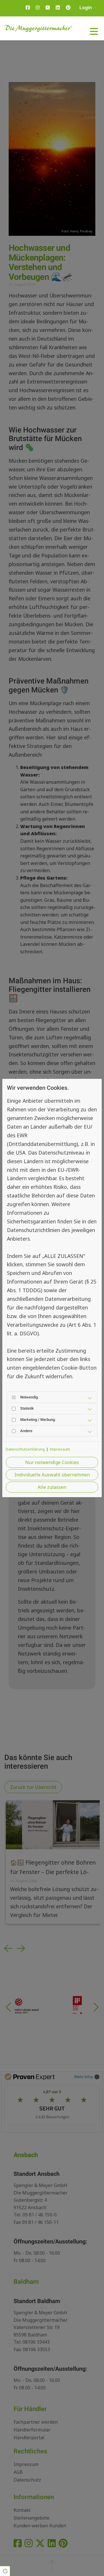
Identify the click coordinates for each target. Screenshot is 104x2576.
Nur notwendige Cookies (52, 1462)
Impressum (60, 1449)
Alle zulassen (52, 1487)
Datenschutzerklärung (25, 1449)
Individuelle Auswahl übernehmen (52, 1475)
